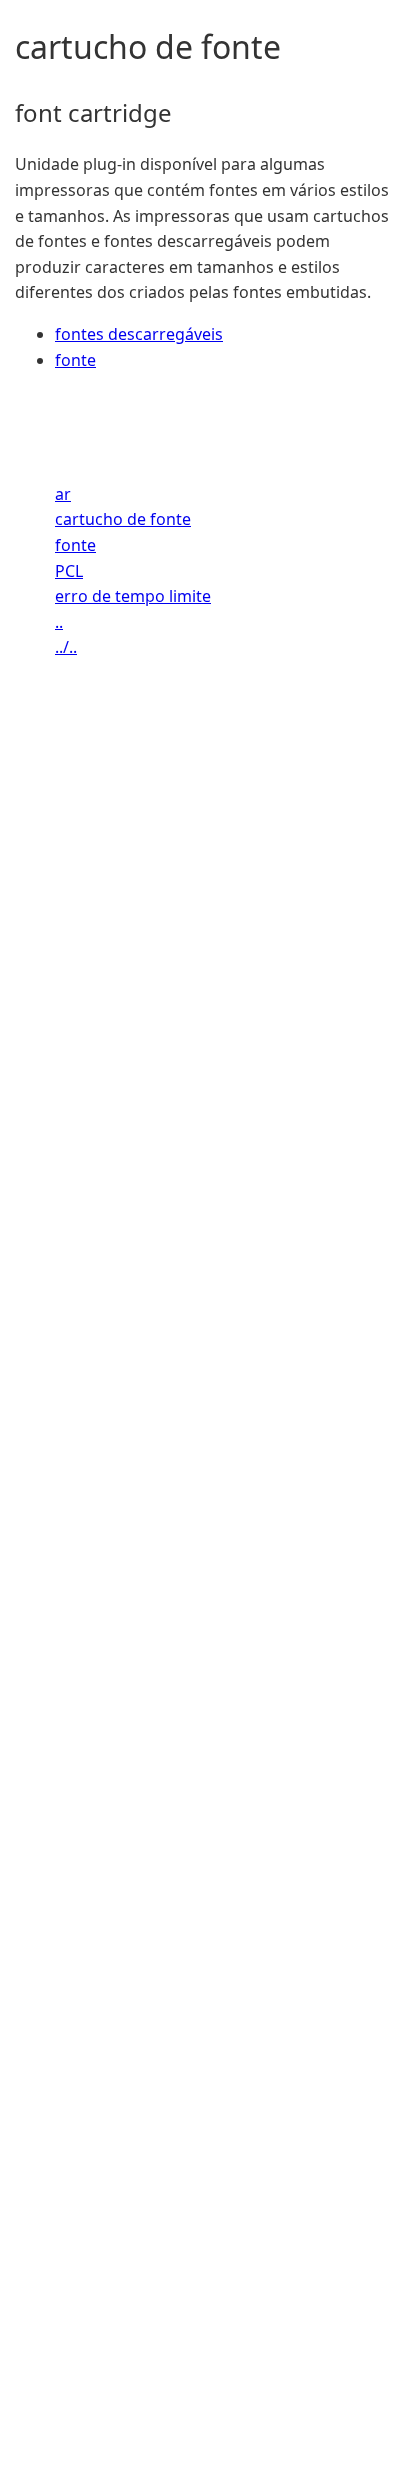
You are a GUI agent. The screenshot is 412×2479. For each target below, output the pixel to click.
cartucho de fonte (123, 519)
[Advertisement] (206, 1596)
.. (59, 622)
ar (63, 494)
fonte (75, 360)
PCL (69, 571)
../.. (66, 647)
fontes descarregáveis (139, 334)
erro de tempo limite (133, 596)
